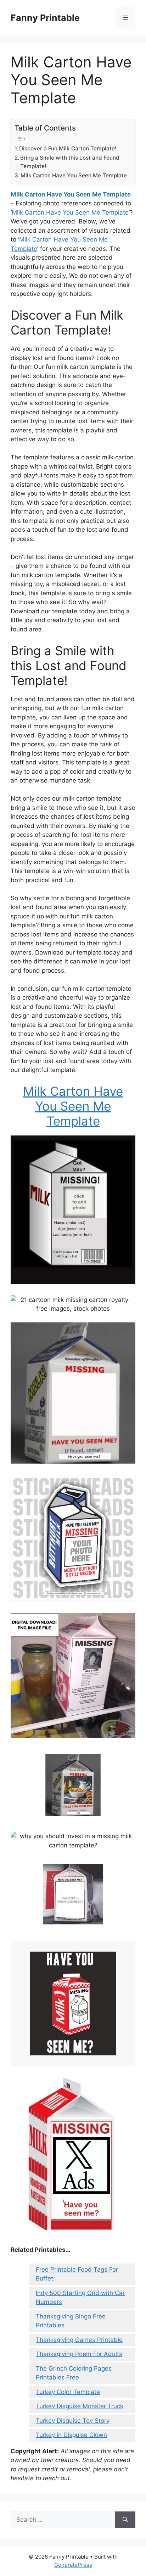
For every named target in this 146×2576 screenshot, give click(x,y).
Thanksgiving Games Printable (79, 2340)
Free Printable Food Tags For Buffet (77, 2274)
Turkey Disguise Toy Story (73, 2421)
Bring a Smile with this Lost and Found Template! (70, 162)
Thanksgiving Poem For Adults (79, 2354)
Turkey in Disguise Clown (71, 2435)
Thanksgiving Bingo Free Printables (71, 2321)
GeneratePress (73, 2565)
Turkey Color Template (68, 2392)
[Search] (125, 2520)
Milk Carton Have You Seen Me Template (74, 175)
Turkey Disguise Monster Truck (80, 2406)
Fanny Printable (45, 18)
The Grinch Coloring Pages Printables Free (74, 2373)
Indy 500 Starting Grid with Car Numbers (80, 2298)
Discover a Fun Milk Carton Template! (68, 148)
